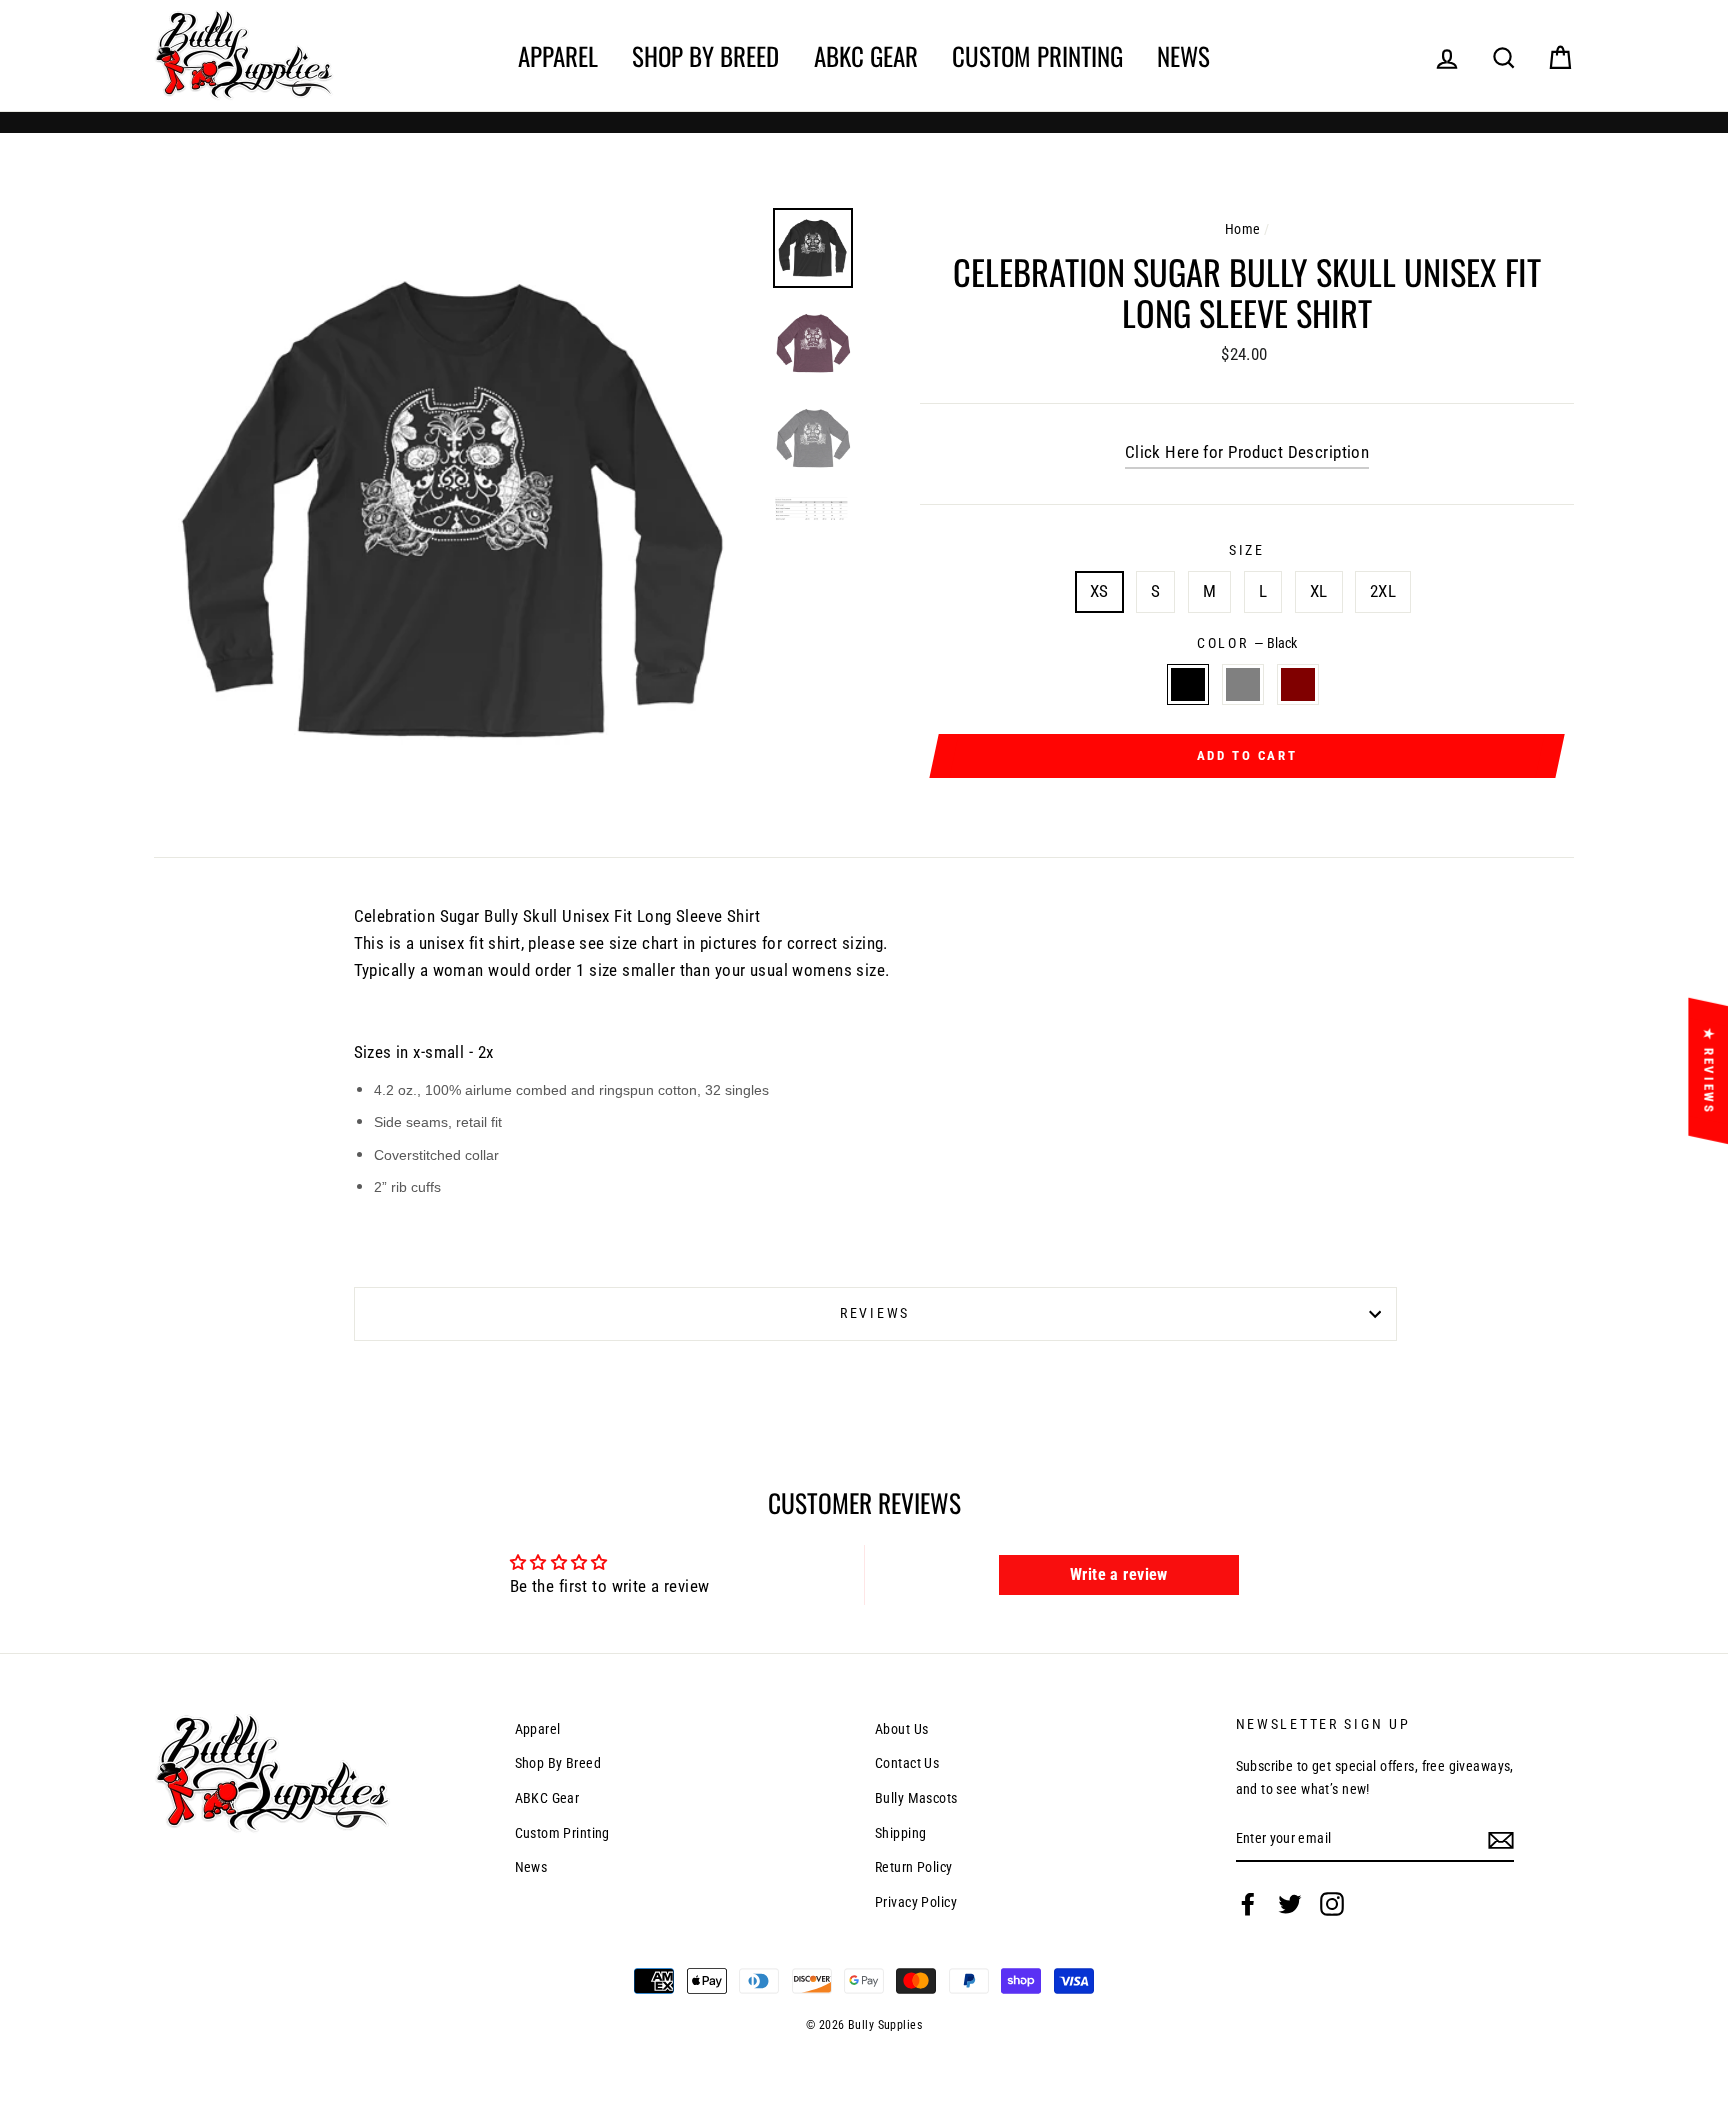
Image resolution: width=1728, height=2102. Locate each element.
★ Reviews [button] (1708, 1071)
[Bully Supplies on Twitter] (1290, 1904)
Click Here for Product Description (1247, 452)
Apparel (558, 55)
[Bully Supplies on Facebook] (1248, 1904)
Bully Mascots (916, 1798)
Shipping (900, 1833)
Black (1188, 684)
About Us (901, 1729)
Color (1247, 643)
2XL (1383, 591)
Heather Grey (1243, 684)
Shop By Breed (705, 55)
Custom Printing (1037, 55)
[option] (456, 510)
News (1183, 55)
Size (1247, 550)
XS (1099, 591)
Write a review (1119, 1574)
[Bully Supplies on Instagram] (1332, 1904)
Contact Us (907, 1763)
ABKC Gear (866, 55)
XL (1319, 591)
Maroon (1298, 684)
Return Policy (914, 1867)
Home (1243, 229)
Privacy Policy (916, 1902)
